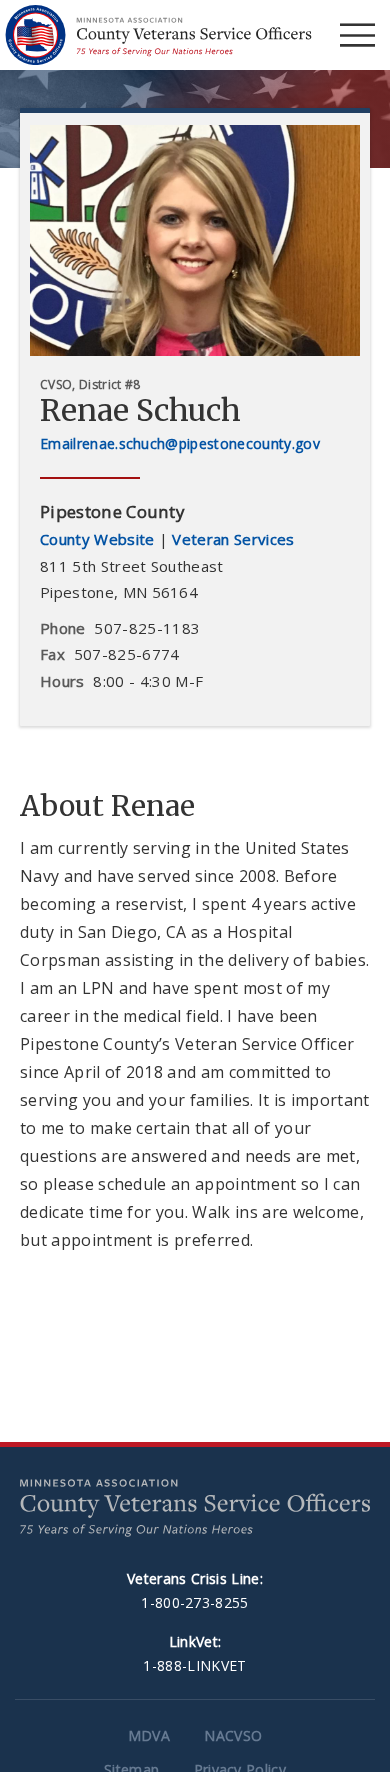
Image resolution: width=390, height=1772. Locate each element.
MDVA (149, 1735)
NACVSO (233, 1735)
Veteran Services (233, 539)
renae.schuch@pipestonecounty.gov (198, 443)
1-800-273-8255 (194, 1602)
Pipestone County (112, 511)
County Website (97, 539)
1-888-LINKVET (194, 1665)
